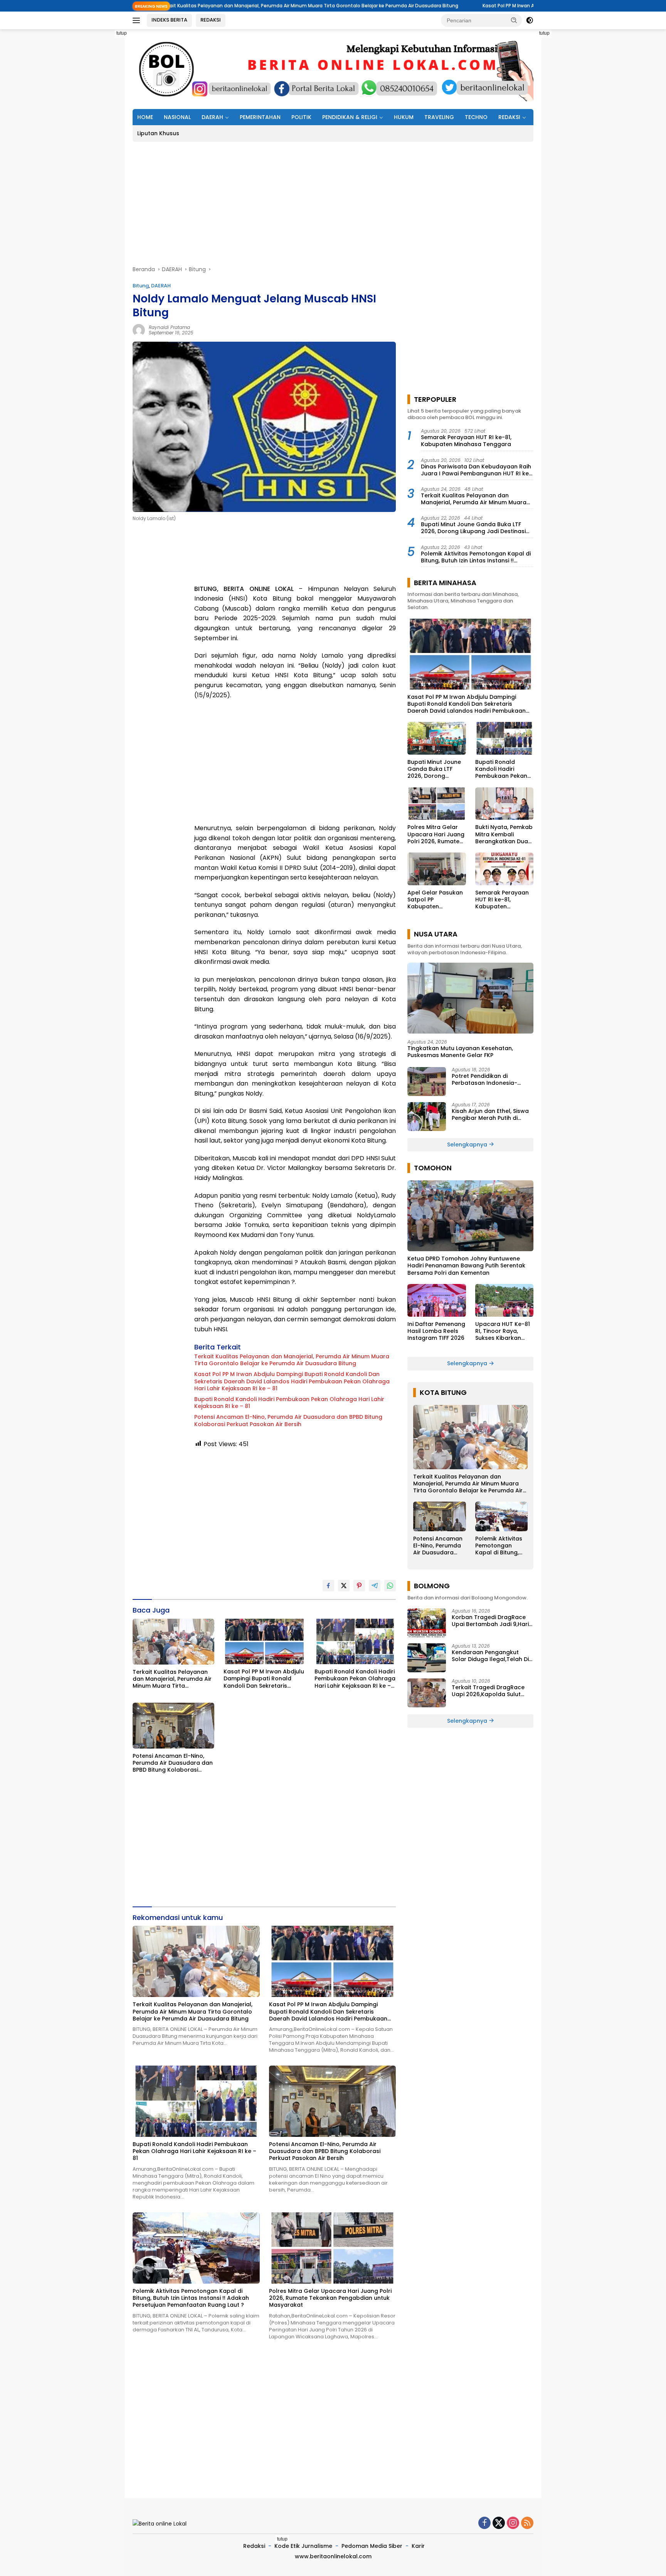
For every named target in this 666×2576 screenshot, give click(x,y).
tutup (122, 33)
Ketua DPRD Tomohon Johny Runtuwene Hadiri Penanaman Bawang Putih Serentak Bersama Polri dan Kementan (466, 1266)
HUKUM (404, 117)
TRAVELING (439, 117)
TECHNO (476, 117)
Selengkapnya (468, 1145)
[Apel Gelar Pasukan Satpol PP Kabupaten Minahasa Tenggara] (436, 869)
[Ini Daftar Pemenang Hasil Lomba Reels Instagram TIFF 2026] (436, 1300)
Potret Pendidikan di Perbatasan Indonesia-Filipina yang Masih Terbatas (492, 1079)
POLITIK (301, 117)
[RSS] (527, 2523)
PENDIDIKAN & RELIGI (350, 117)
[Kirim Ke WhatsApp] (390, 1586)
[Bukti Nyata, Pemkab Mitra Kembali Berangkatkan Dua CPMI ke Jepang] (504, 804)
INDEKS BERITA (169, 20)
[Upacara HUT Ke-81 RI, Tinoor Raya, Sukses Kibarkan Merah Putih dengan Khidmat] (504, 1300)
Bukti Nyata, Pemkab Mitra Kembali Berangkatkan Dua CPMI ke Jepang (504, 834)
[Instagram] (513, 2523)
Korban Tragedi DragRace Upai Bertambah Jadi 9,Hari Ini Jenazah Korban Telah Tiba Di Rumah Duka (490, 1621)
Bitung (141, 286)
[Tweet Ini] (344, 1586)
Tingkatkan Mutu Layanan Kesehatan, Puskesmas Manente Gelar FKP (460, 1052)
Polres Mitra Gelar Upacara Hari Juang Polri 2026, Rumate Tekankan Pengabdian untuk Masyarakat (330, 2298)
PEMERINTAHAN (260, 117)
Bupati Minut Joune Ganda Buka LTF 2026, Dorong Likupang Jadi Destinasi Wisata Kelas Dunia (473, 528)
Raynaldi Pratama (169, 327)
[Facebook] (484, 2523)
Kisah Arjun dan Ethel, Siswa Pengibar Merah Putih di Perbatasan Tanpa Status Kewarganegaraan (490, 1114)
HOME (145, 117)
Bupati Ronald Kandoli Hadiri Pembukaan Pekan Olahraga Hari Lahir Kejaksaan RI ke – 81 (289, 1403)
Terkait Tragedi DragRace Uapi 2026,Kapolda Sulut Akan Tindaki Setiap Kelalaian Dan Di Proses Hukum (488, 1691)
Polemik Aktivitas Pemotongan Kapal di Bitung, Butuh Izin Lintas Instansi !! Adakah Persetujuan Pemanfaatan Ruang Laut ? (191, 2298)
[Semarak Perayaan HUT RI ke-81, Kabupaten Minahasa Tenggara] (504, 869)
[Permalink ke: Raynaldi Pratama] (139, 329)
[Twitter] (499, 2523)
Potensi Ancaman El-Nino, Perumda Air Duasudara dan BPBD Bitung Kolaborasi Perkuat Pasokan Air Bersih (288, 1420)
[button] (514, 20)
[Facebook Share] (328, 1586)
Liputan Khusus (158, 133)
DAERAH (212, 117)
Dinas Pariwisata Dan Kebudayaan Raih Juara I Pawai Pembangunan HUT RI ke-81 (476, 470)
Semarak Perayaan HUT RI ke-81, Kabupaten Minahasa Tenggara (466, 441)
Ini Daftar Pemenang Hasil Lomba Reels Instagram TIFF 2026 (436, 1331)
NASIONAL (177, 117)
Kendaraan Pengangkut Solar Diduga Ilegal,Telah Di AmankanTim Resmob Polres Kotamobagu (492, 1656)
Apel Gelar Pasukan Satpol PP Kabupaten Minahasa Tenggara (436, 900)
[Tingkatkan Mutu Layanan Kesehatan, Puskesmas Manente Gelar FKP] (470, 998)
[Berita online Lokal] (333, 69)
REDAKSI (211, 20)
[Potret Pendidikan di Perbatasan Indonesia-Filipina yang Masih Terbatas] (427, 1082)
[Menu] (138, 20)
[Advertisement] (98, 145)
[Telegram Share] (375, 1586)
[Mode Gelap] (530, 20)
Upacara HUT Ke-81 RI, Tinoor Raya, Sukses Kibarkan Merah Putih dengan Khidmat (503, 1331)
